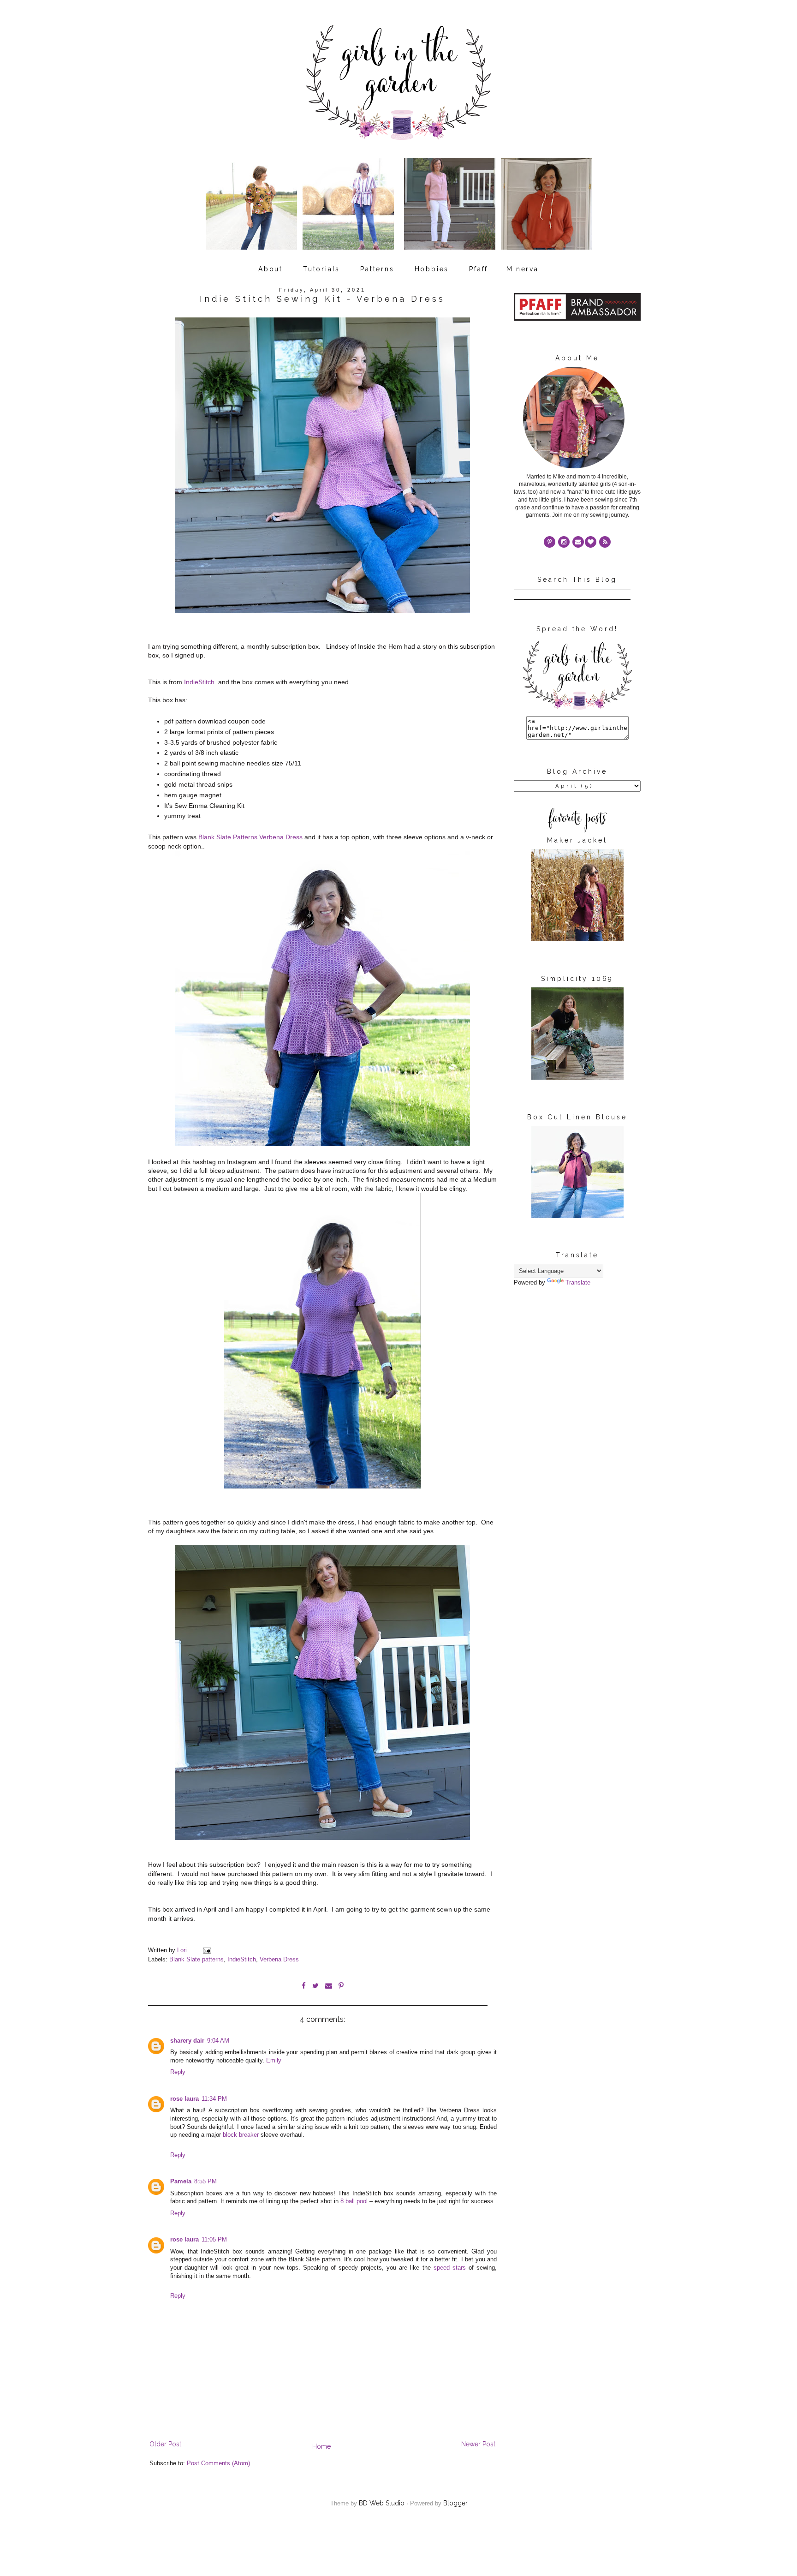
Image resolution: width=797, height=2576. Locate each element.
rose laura (184, 2099)
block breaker (241, 2135)
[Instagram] (564, 542)
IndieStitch (200, 682)
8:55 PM (205, 2182)
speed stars (450, 2268)
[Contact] (578, 542)
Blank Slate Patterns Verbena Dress (250, 837)
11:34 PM (214, 2099)
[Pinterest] (550, 542)
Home (321, 2446)
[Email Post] (207, 1950)
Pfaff (479, 269)
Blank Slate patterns (196, 1960)
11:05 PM (214, 2240)
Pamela (181, 2182)
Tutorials (321, 269)
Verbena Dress (279, 1960)
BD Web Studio (382, 2503)
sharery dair (187, 2041)
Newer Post (478, 2444)
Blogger (455, 2503)
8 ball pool (354, 2201)
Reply (178, 2072)
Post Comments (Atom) (218, 2463)
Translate (578, 1283)
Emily (274, 2061)
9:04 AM (218, 2041)
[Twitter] (605, 542)
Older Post (165, 2444)
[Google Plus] (591, 542)
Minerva (523, 269)
